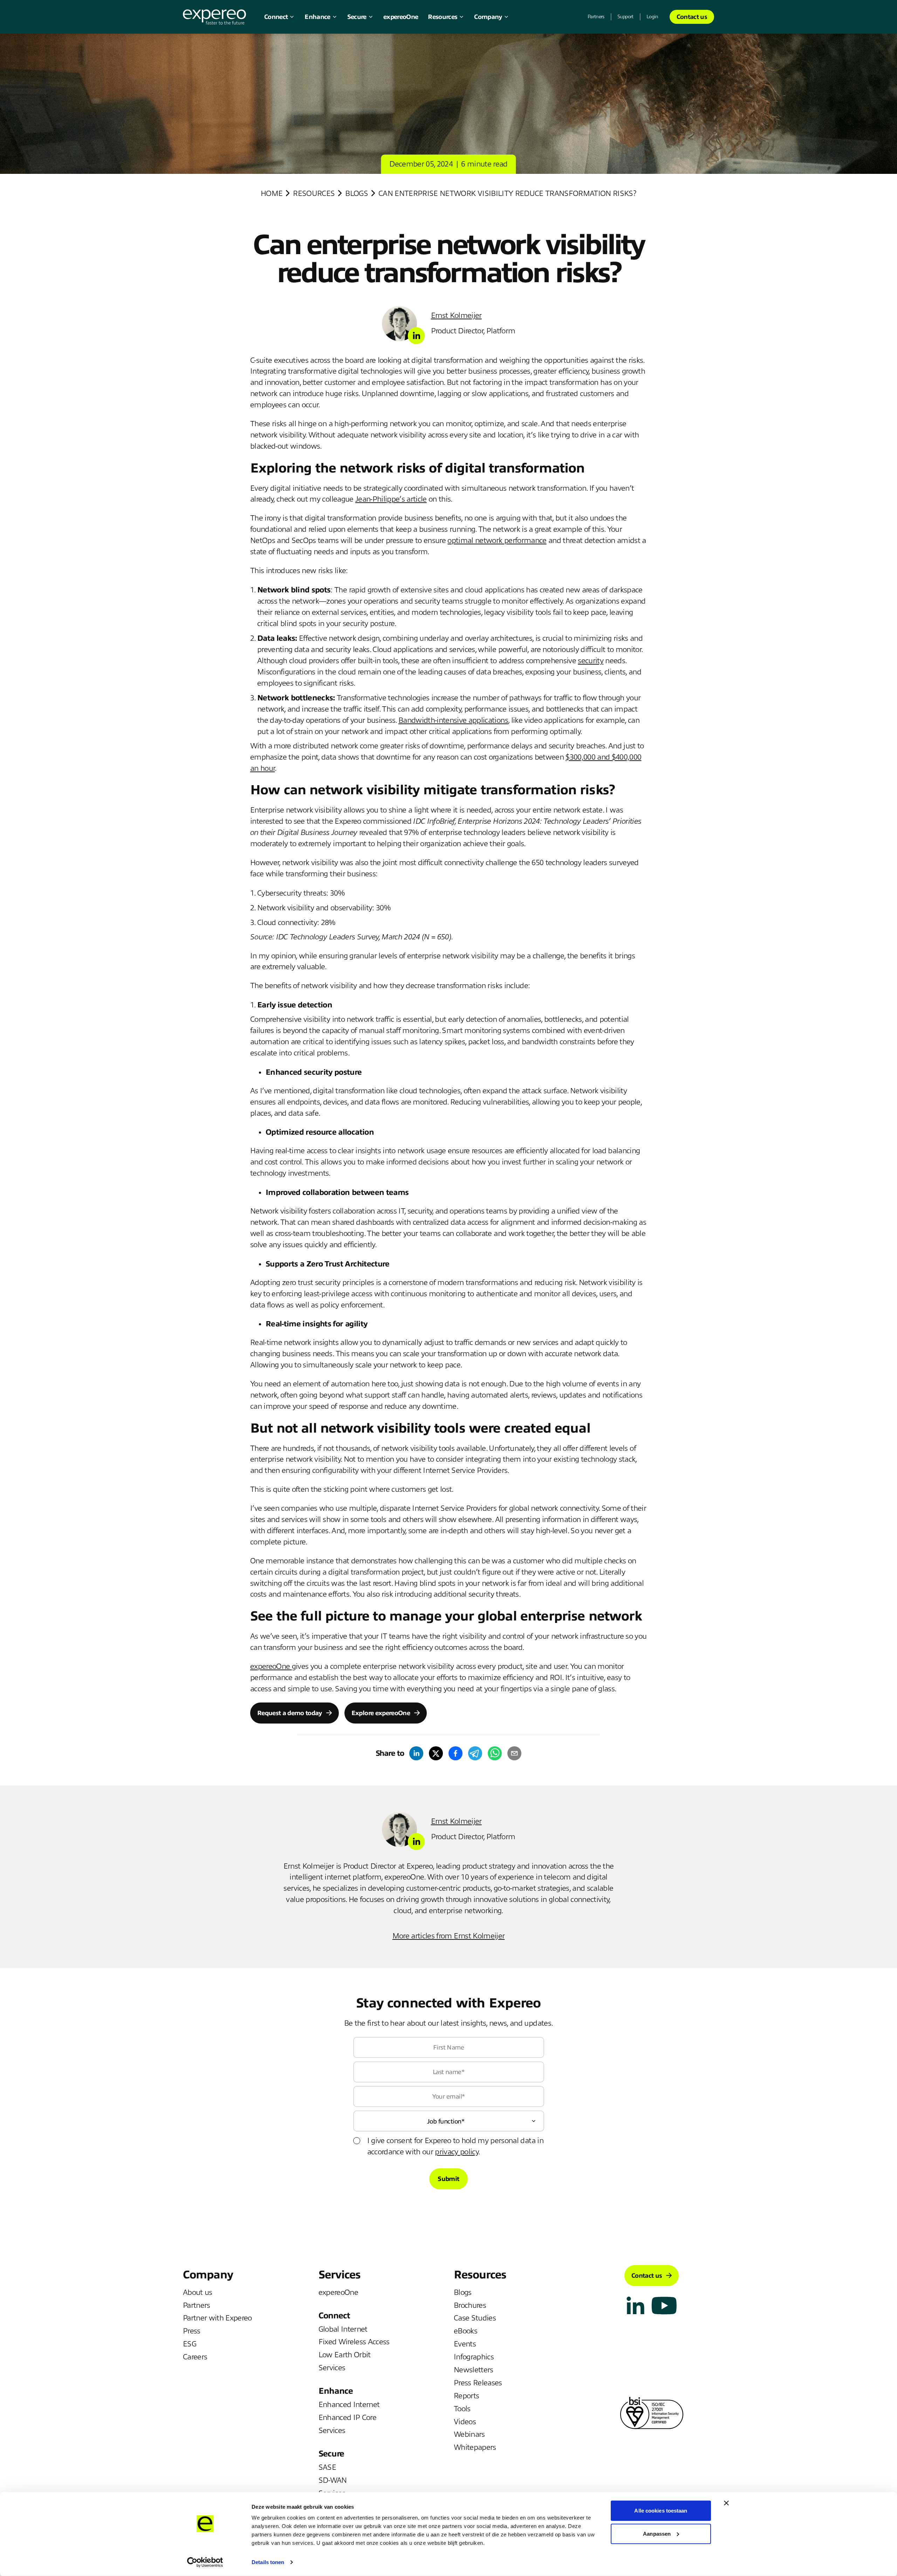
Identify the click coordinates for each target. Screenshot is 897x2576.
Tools (462, 2409)
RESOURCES (314, 193)
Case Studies (475, 2318)
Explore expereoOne (381, 1713)
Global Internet (343, 2329)
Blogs (357, 193)
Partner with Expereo (217, 2318)
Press (192, 2331)
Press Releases (478, 2383)
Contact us (692, 17)
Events (465, 2344)
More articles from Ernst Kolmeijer (449, 1936)
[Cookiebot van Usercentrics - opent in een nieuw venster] (205, 2562)
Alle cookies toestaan (661, 2511)
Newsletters (474, 2370)
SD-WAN (333, 2480)
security (591, 661)
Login (652, 17)
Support (625, 17)
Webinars (469, 2434)
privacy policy (457, 2152)
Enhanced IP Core (347, 2418)
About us (198, 2292)
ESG (190, 2344)
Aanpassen (657, 2533)
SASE (327, 2467)
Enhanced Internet (349, 2405)
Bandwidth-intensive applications (453, 720)
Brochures (470, 2305)
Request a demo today (290, 1713)
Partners (596, 17)
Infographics (474, 2357)
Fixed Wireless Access (354, 2342)
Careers (195, 2357)
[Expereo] (214, 17)
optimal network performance (497, 541)
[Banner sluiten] (726, 2503)
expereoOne (401, 17)
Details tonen (268, 2562)
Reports (466, 2396)
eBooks (465, 2331)
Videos (465, 2422)
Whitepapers (475, 2447)
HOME (272, 193)
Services (332, 2368)
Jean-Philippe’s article (391, 499)
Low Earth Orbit (345, 2355)
